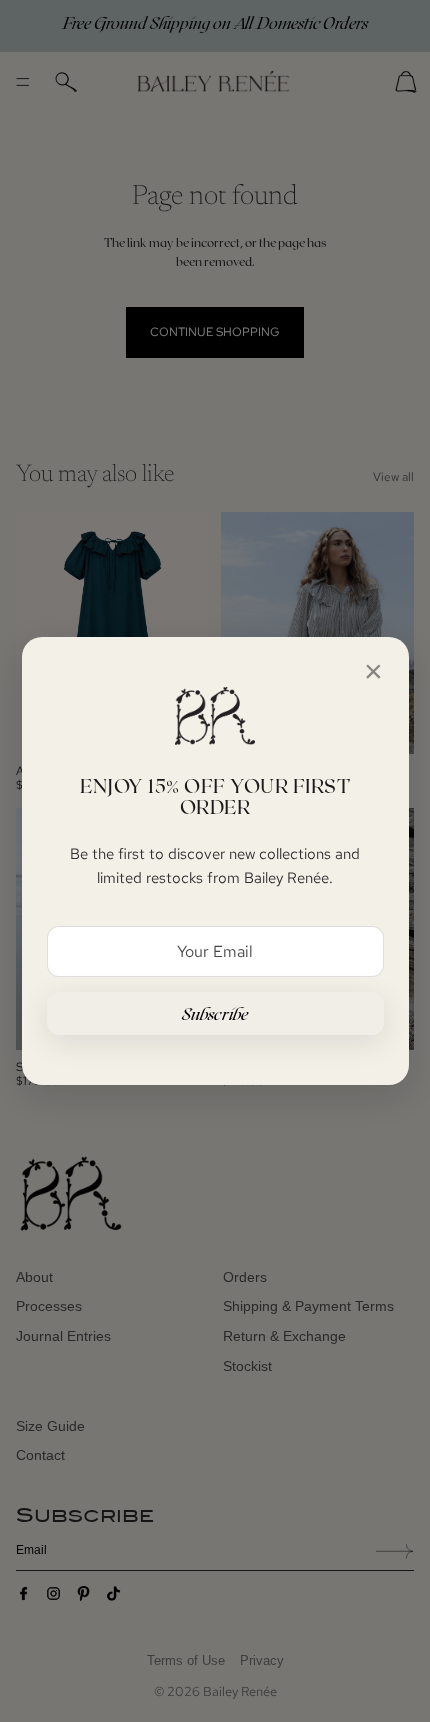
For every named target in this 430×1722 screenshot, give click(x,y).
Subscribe (215, 1013)
